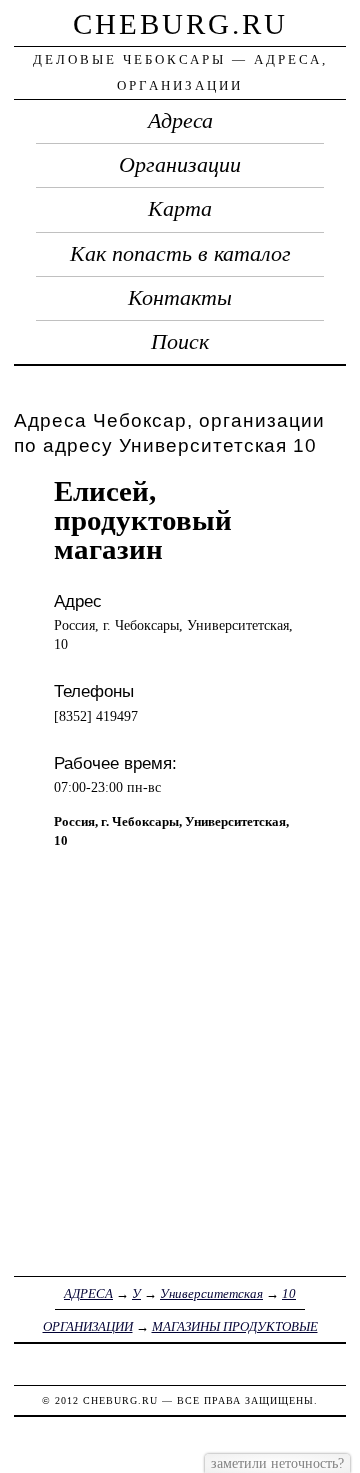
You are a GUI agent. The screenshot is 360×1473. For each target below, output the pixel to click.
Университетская (211, 1293)
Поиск (180, 342)
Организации (180, 165)
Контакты (180, 298)
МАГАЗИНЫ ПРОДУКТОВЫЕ (235, 1326)
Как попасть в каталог (180, 254)
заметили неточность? (277, 1463)
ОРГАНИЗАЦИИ (88, 1326)
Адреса (180, 121)
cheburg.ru (180, 24)
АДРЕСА (88, 1293)
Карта (180, 209)
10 (289, 1293)
